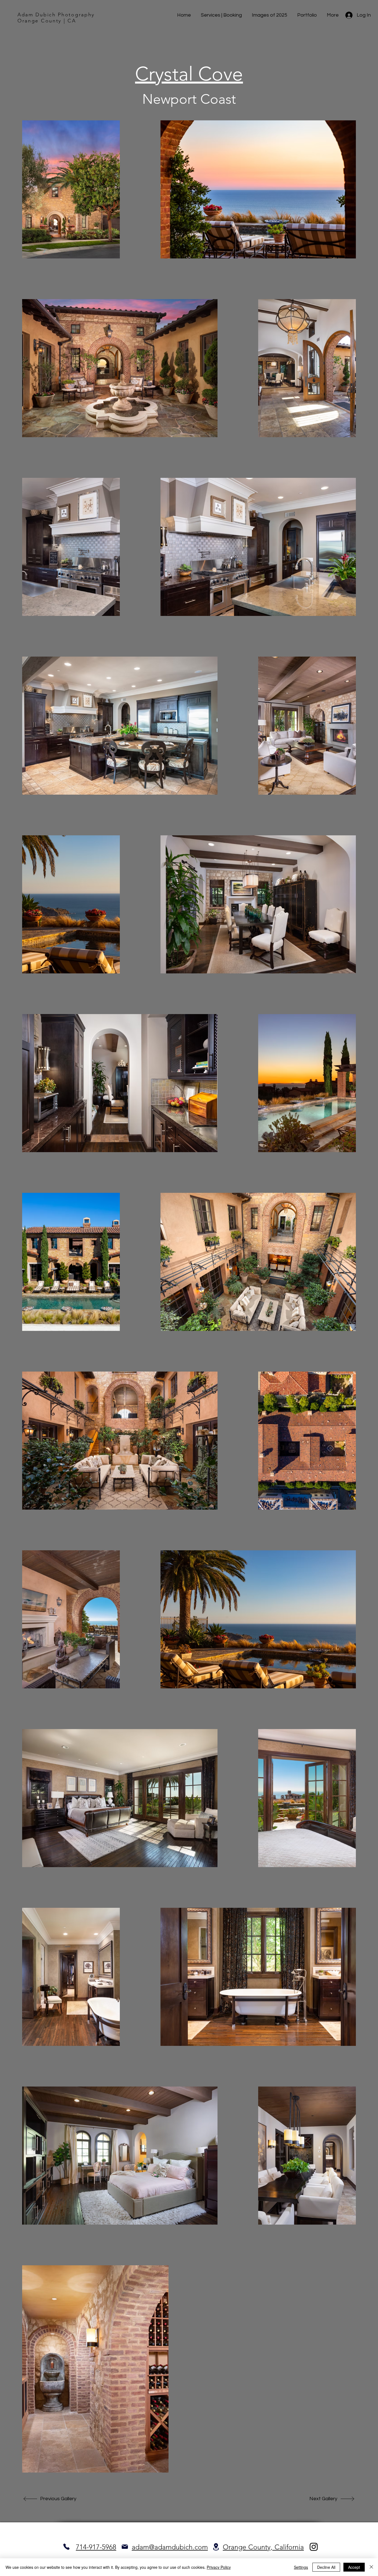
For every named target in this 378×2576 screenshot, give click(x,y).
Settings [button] (301, 2567)
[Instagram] (314, 2547)
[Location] (216, 2547)
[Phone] (66, 2547)
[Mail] (125, 2547)
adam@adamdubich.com (170, 2547)
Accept (354, 2567)
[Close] (371, 2567)
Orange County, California (263, 2547)
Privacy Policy (219, 2567)
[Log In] (349, 15)
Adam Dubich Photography (56, 15)
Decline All (326, 2567)
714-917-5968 (96, 2547)
